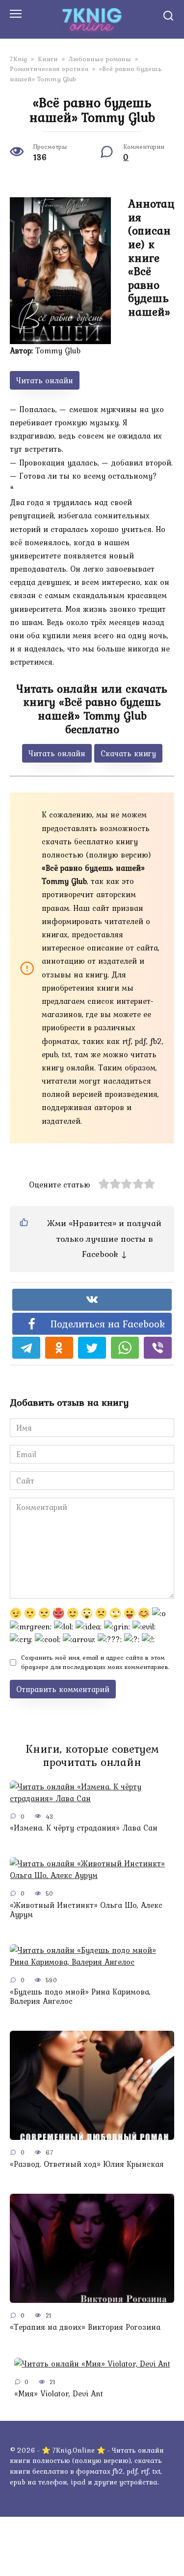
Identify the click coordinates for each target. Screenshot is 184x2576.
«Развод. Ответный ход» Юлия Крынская (87, 2163)
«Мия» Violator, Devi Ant (59, 2393)
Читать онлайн (45, 380)
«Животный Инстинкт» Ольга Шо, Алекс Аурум (86, 1909)
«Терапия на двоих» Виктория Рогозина (85, 2326)
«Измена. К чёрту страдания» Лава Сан (84, 1828)
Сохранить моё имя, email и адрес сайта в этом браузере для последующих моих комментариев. (95, 1662)
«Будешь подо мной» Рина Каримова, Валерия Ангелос (80, 1996)
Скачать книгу (128, 753)
